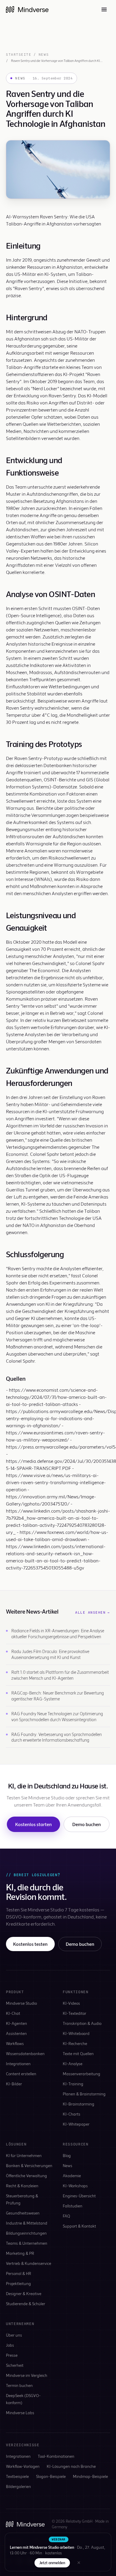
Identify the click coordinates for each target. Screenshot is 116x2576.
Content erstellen (21, 2074)
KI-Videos (71, 2003)
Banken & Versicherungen (29, 2165)
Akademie (72, 2176)
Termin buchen (19, 2385)
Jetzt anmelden (52, 2563)
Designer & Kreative (24, 2293)
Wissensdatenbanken (25, 2053)
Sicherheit (15, 2365)
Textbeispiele (17, 2476)
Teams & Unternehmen (27, 2243)
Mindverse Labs (20, 2413)
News (44, 55)
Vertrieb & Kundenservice (29, 2263)
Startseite (19, 55)
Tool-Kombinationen (56, 2456)
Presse (12, 2355)
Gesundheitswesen (23, 2213)
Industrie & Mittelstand (27, 2223)
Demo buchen (87, 1824)
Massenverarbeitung (81, 2074)
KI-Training (73, 2084)
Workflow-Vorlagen (23, 2466)
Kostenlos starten (33, 1824)
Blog (67, 2155)
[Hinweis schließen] (79, 2563)
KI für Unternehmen (24, 2155)
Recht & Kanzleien (22, 2186)
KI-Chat (13, 2013)
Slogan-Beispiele (51, 2476)
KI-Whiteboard (76, 2033)
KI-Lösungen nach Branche (71, 2466)
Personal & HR (19, 2273)
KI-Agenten (17, 2023)
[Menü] (104, 9)
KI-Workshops (75, 2186)
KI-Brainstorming (79, 2104)
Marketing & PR (20, 2253)
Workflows (15, 2043)
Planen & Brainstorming (84, 2094)
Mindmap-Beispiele (90, 2476)
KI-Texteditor (75, 2013)
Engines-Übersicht (79, 2196)
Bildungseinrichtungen (26, 2233)
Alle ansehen (93, 1612)
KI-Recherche (75, 2043)
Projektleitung (18, 2283)
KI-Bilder (14, 2084)
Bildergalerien (18, 2486)
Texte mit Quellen (78, 2053)
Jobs (10, 2345)
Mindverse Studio (21, 2003)
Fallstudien (73, 2206)
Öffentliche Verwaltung (26, 2176)
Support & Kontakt (79, 2226)
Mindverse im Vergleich (27, 2375)
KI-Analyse (73, 2064)
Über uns (14, 2335)
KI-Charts (72, 2114)
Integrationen (18, 2064)
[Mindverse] (27, 9)
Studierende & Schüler (26, 2304)
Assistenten (16, 2033)
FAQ (66, 2216)
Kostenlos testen (30, 1944)
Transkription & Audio (82, 2023)
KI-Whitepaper (76, 2124)
